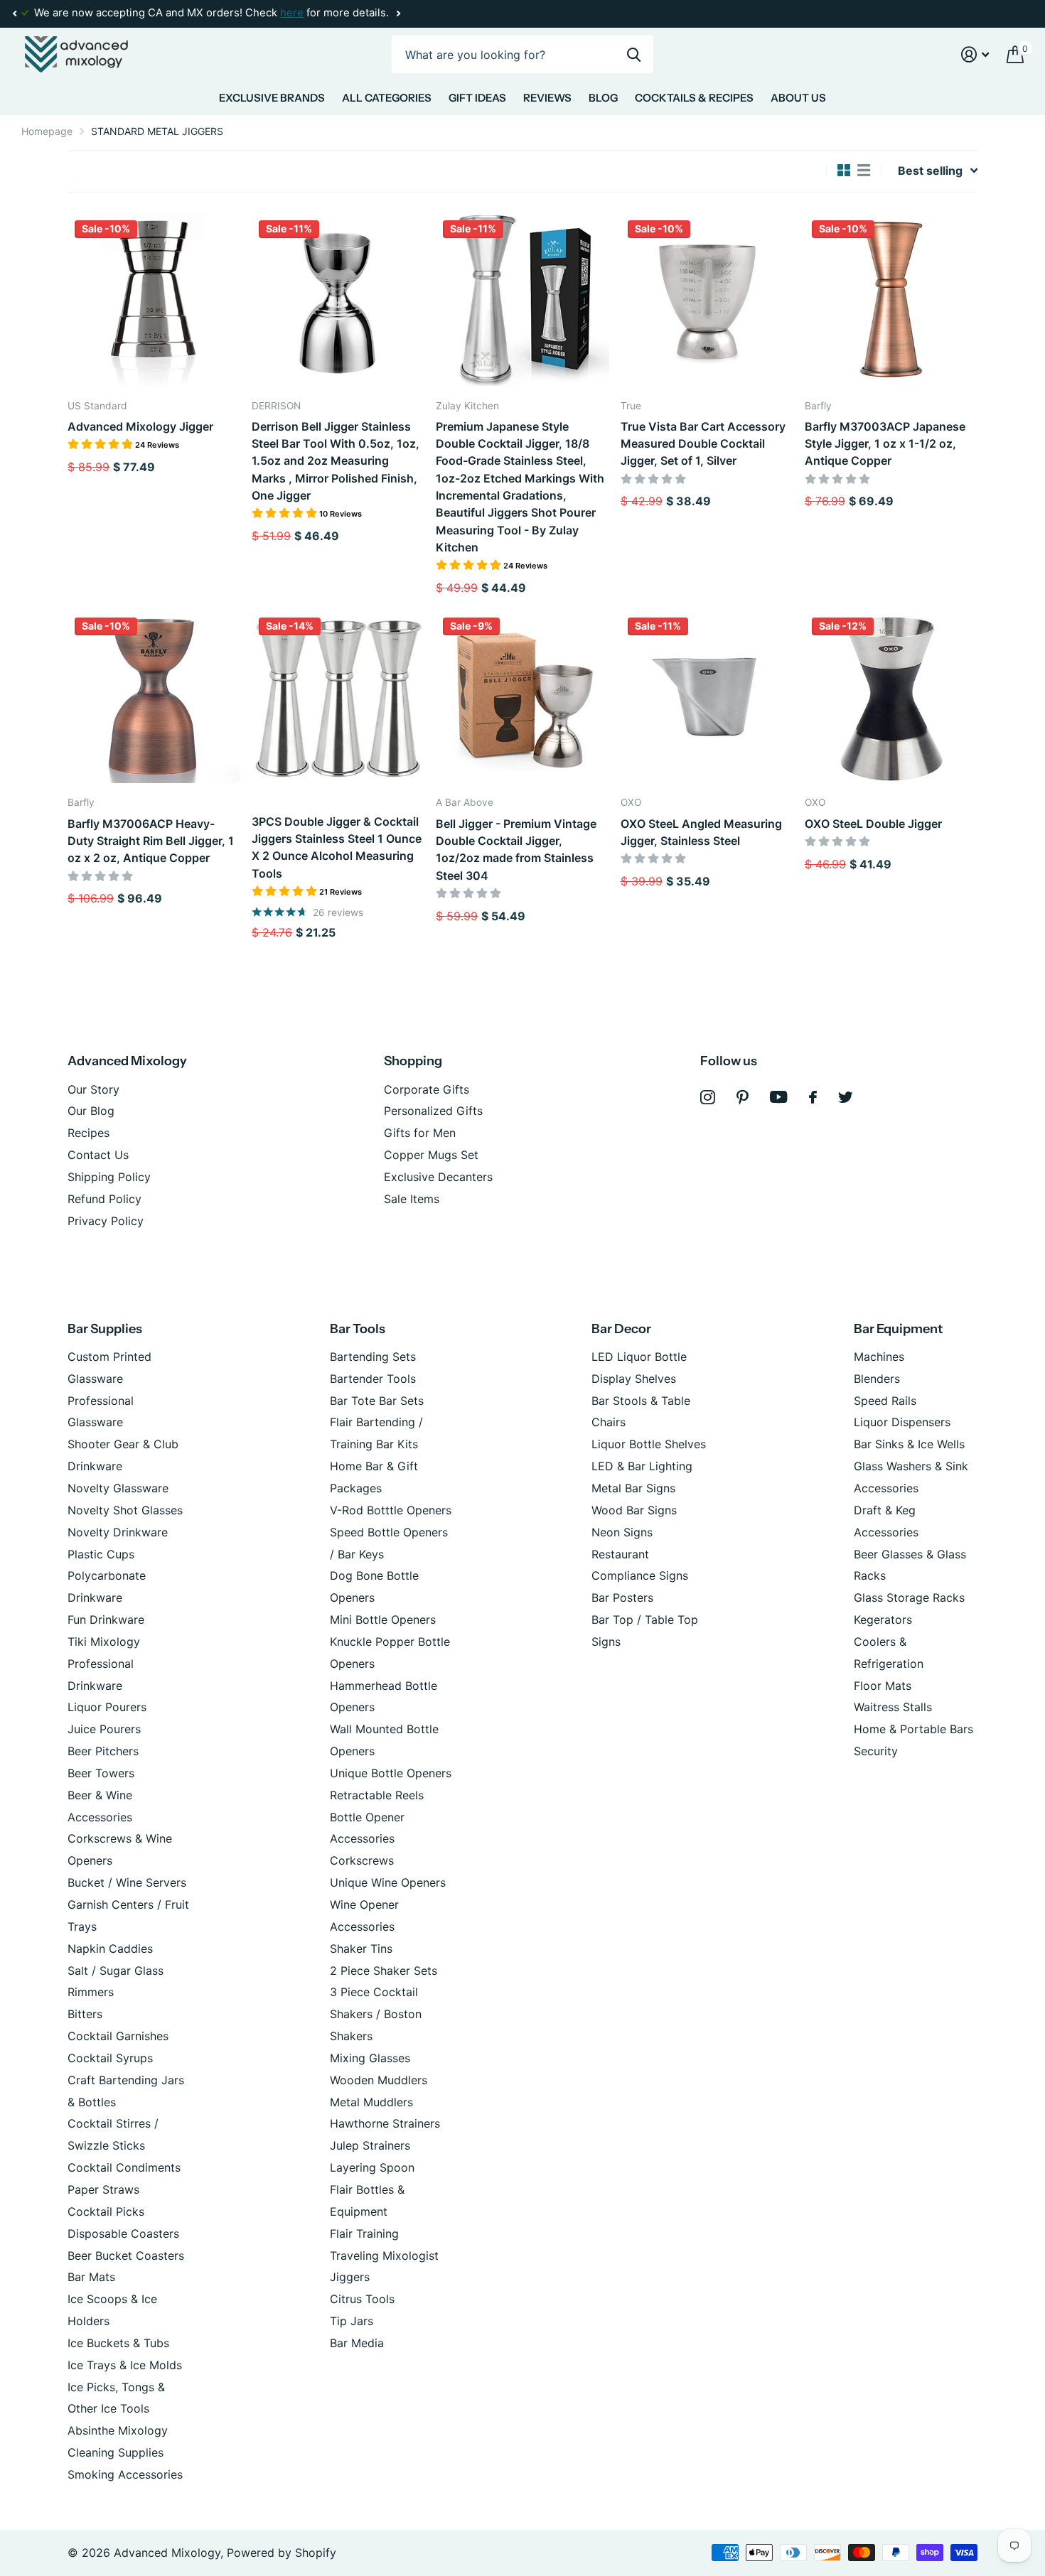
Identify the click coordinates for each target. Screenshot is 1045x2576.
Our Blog (91, 1111)
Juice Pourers (104, 1729)
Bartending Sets (373, 1357)
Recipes (89, 1133)
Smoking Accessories (125, 2474)
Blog (603, 98)
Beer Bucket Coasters (126, 2256)
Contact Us (98, 1155)
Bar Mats (91, 2277)
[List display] (864, 171)
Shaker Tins (361, 1949)
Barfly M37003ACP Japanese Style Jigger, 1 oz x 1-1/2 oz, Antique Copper (885, 444)
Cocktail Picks (106, 2211)
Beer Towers (101, 1773)
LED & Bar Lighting (642, 1466)
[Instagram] (708, 1098)
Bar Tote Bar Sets (377, 1401)
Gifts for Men (420, 1133)
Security (876, 1751)
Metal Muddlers (371, 2102)
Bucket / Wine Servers (127, 1882)
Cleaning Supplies (116, 2452)
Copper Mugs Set (431, 1155)
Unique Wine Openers (388, 1882)
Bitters (85, 2014)
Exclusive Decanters (438, 1177)
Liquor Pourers (107, 1707)
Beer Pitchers (103, 1751)
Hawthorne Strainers (385, 2123)
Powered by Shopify (282, 2553)
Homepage (47, 131)
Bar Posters (622, 1597)
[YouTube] (779, 1097)
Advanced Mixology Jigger (140, 426)
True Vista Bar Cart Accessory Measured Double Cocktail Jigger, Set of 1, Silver (703, 444)
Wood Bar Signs (634, 1510)
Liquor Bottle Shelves (649, 1444)
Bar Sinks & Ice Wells (909, 1444)
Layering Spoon (372, 2167)
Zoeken (634, 54)
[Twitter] (846, 1097)
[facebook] (813, 1097)
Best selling (930, 171)
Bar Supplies (105, 1329)
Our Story (93, 1089)
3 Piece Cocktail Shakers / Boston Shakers (376, 2014)
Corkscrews (362, 1860)
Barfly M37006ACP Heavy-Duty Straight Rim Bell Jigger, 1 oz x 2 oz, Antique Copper (151, 841)
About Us (798, 98)
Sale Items (412, 1199)
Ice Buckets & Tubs (118, 2343)
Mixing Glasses (370, 2058)
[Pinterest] (743, 1098)
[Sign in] (975, 54)
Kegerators (883, 1620)
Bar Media (357, 2343)
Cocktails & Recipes (694, 98)
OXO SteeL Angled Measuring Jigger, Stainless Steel (701, 832)
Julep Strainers (370, 2145)
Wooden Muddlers (379, 2080)
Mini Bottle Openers (383, 1620)
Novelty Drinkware (118, 1532)
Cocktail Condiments (124, 2167)
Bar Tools (358, 1329)
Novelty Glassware (118, 1488)
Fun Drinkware (106, 1620)
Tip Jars (352, 2321)
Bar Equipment (898, 1329)
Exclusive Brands (272, 98)
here (292, 13)
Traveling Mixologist (384, 2256)
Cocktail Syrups (110, 2058)
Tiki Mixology (104, 1642)
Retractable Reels (377, 1795)
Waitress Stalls (893, 1707)
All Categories (387, 98)
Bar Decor (621, 1329)
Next (398, 14)
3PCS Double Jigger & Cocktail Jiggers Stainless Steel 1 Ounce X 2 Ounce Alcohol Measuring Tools (337, 847)
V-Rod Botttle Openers (391, 1510)
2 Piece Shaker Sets (384, 1971)
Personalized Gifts (433, 1111)
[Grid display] (844, 171)
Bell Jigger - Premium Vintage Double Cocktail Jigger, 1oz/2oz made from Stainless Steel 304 (516, 850)
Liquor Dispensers (902, 1422)
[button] (14, 14)
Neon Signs (622, 1532)
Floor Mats (883, 1686)
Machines (879, 1357)
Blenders (877, 1379)
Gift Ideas (477, 98)
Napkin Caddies (110, 1949)
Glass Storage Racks (909, 1597)
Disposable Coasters (123, 2233)
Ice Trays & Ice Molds (125, 2365)
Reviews (547, 98)
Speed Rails (885, 1401)
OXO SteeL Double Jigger (873, 824)
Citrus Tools (362, 2299)
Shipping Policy (109, 1177)
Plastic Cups (101, 1554)
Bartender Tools (373, 1379)
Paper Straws (103, 2189)
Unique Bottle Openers (391, 1773)
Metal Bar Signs (633, 1488)
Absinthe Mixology (118, 2430)
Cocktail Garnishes (118, 2036)
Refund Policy (104, 1199)
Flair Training (364, 2233)
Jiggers (350, 2277)
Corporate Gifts (427, 1089)
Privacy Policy (106, 1221)
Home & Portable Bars (913, 1729)
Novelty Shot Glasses (125, 1510)
